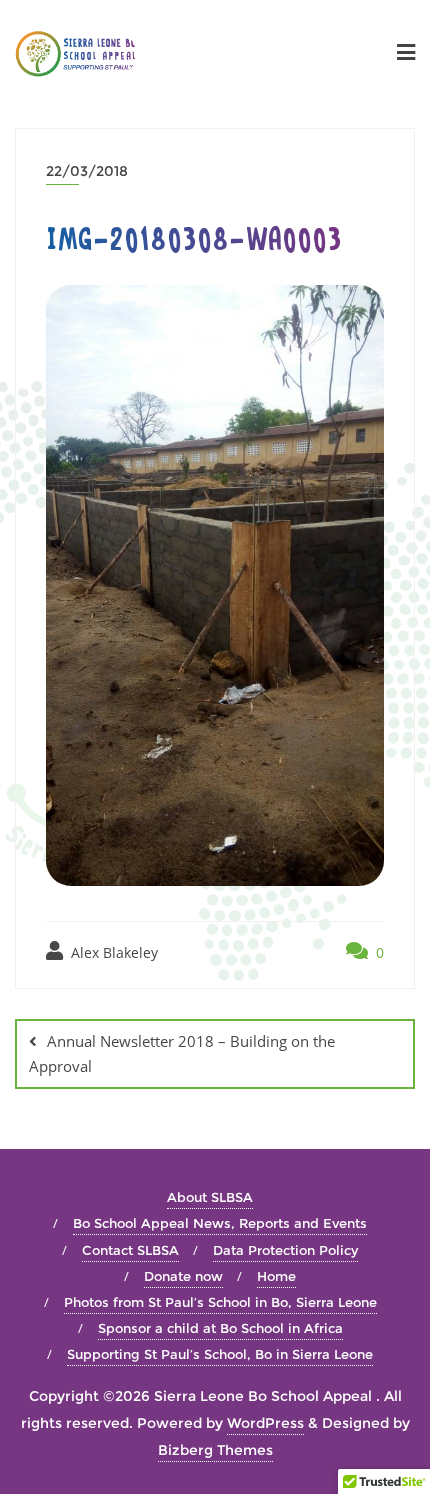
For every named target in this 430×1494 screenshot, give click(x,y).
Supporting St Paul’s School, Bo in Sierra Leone (220, 1354)
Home (276, 1276)
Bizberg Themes (215, 1450)
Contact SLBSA (130, 1250)
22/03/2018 (87, 171)
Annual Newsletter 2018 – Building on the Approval (182, 1053)
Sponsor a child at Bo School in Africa (220, 1328)
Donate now (183, 1276)
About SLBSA (210, 1197)
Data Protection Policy (285, 1250)
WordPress (265, 1423)
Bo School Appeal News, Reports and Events (220, 1223)
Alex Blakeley (112, 952)
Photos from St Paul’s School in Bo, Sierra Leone (220, 1302)
